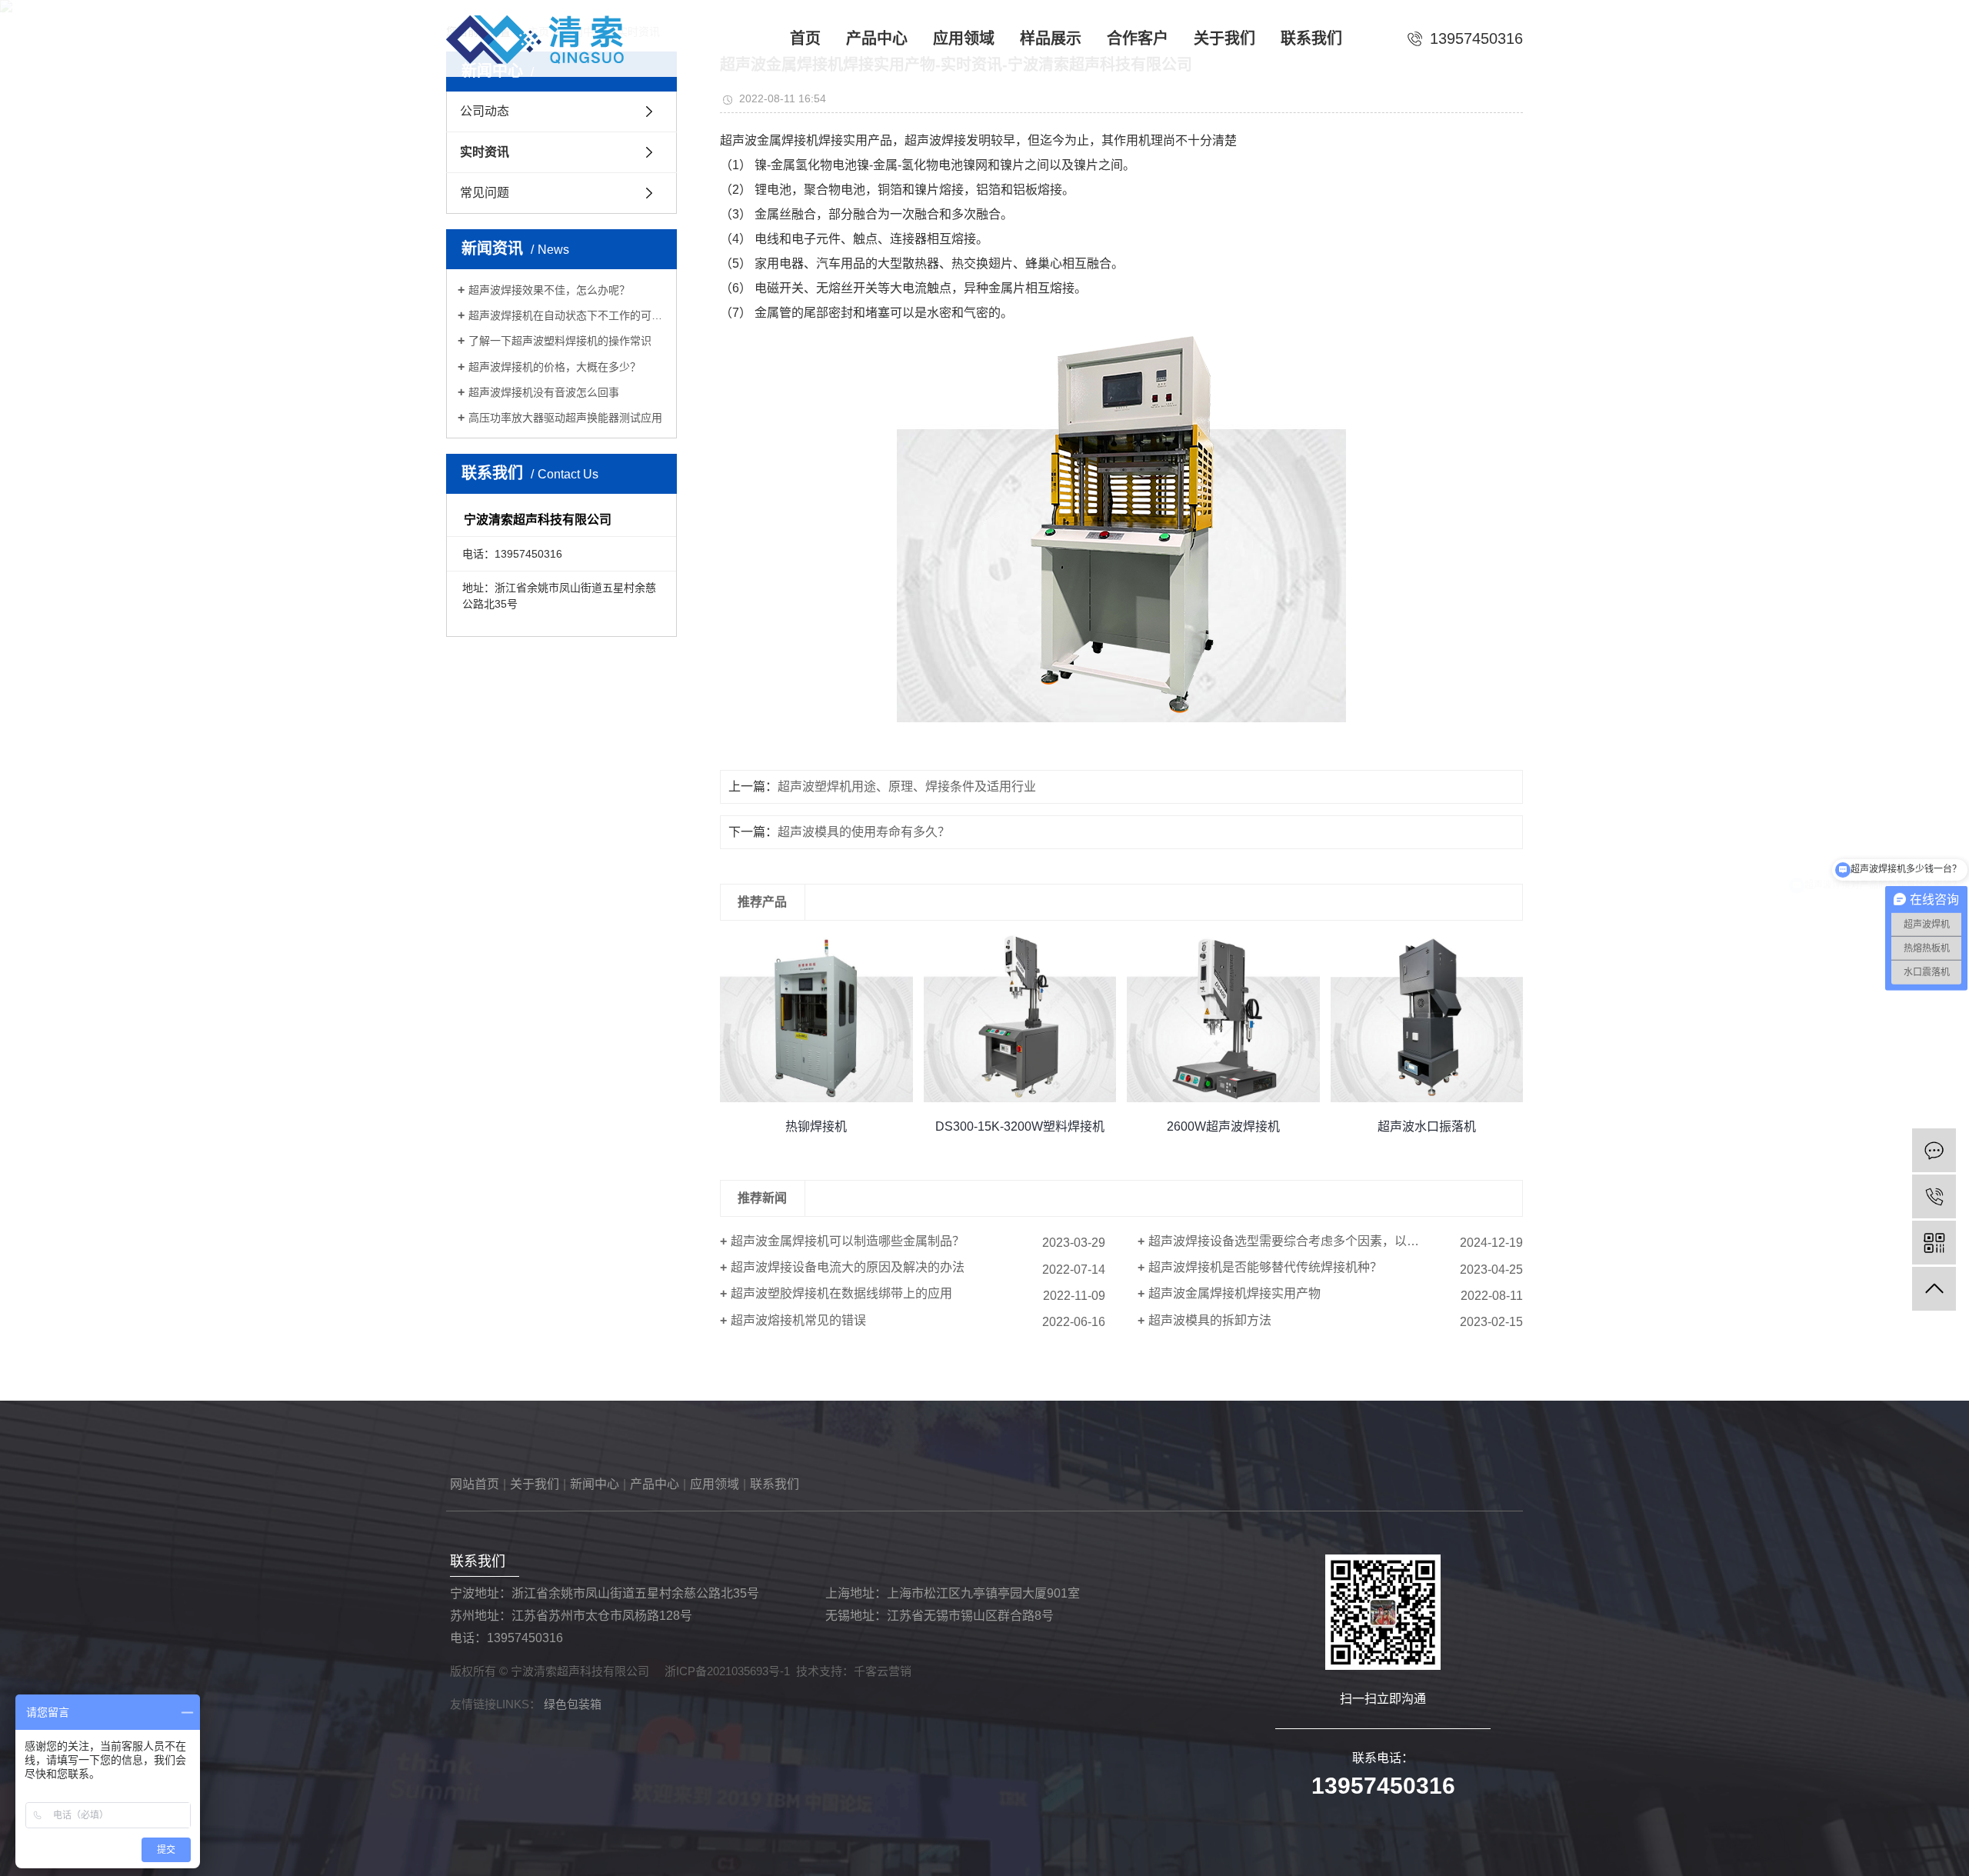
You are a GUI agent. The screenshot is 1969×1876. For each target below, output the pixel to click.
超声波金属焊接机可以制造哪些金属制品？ (848, 1241)
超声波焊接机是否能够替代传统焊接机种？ (1265, 1267)
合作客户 (1138, 38)
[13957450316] (1934, 1196)
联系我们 (1311, 38)
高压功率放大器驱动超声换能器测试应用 (565, 418)
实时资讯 (485, 152)
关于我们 (1224, 38)
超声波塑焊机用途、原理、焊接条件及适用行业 (907, 786)
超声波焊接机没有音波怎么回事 (544, 392)
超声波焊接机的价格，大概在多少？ (555, 367)
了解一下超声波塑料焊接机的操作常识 (560, 341)
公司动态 (485, 111)
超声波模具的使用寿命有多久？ (864, 832)
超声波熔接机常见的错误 (798, 1320)
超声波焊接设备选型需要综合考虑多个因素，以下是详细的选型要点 (1333, 1241)
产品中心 (877, 38)
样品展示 (1051, 38)
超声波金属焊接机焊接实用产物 (1234, 1293)
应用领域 (964, 38)
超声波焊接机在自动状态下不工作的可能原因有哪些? (567, 315)
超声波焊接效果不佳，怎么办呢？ (549, 290)
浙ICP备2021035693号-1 (727, 1671)
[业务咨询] (1934, 1150)
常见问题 (485, 193)
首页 (805, 38)
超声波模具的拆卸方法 (1210, 1320)
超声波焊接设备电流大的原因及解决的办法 (848, 1267)
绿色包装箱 (573, 1704)
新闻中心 (595, 1484)
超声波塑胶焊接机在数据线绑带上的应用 (841, 1293)
